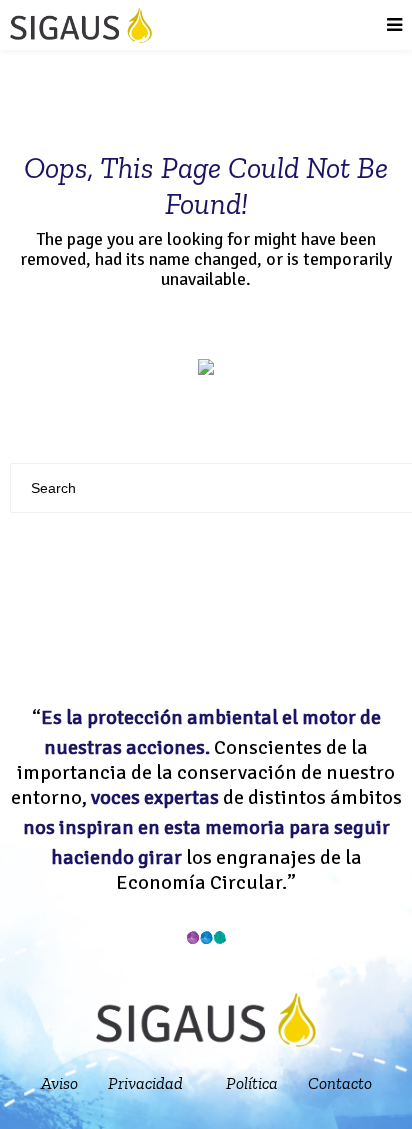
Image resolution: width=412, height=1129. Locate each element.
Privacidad (145, 1083)
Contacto (340, 1083)
